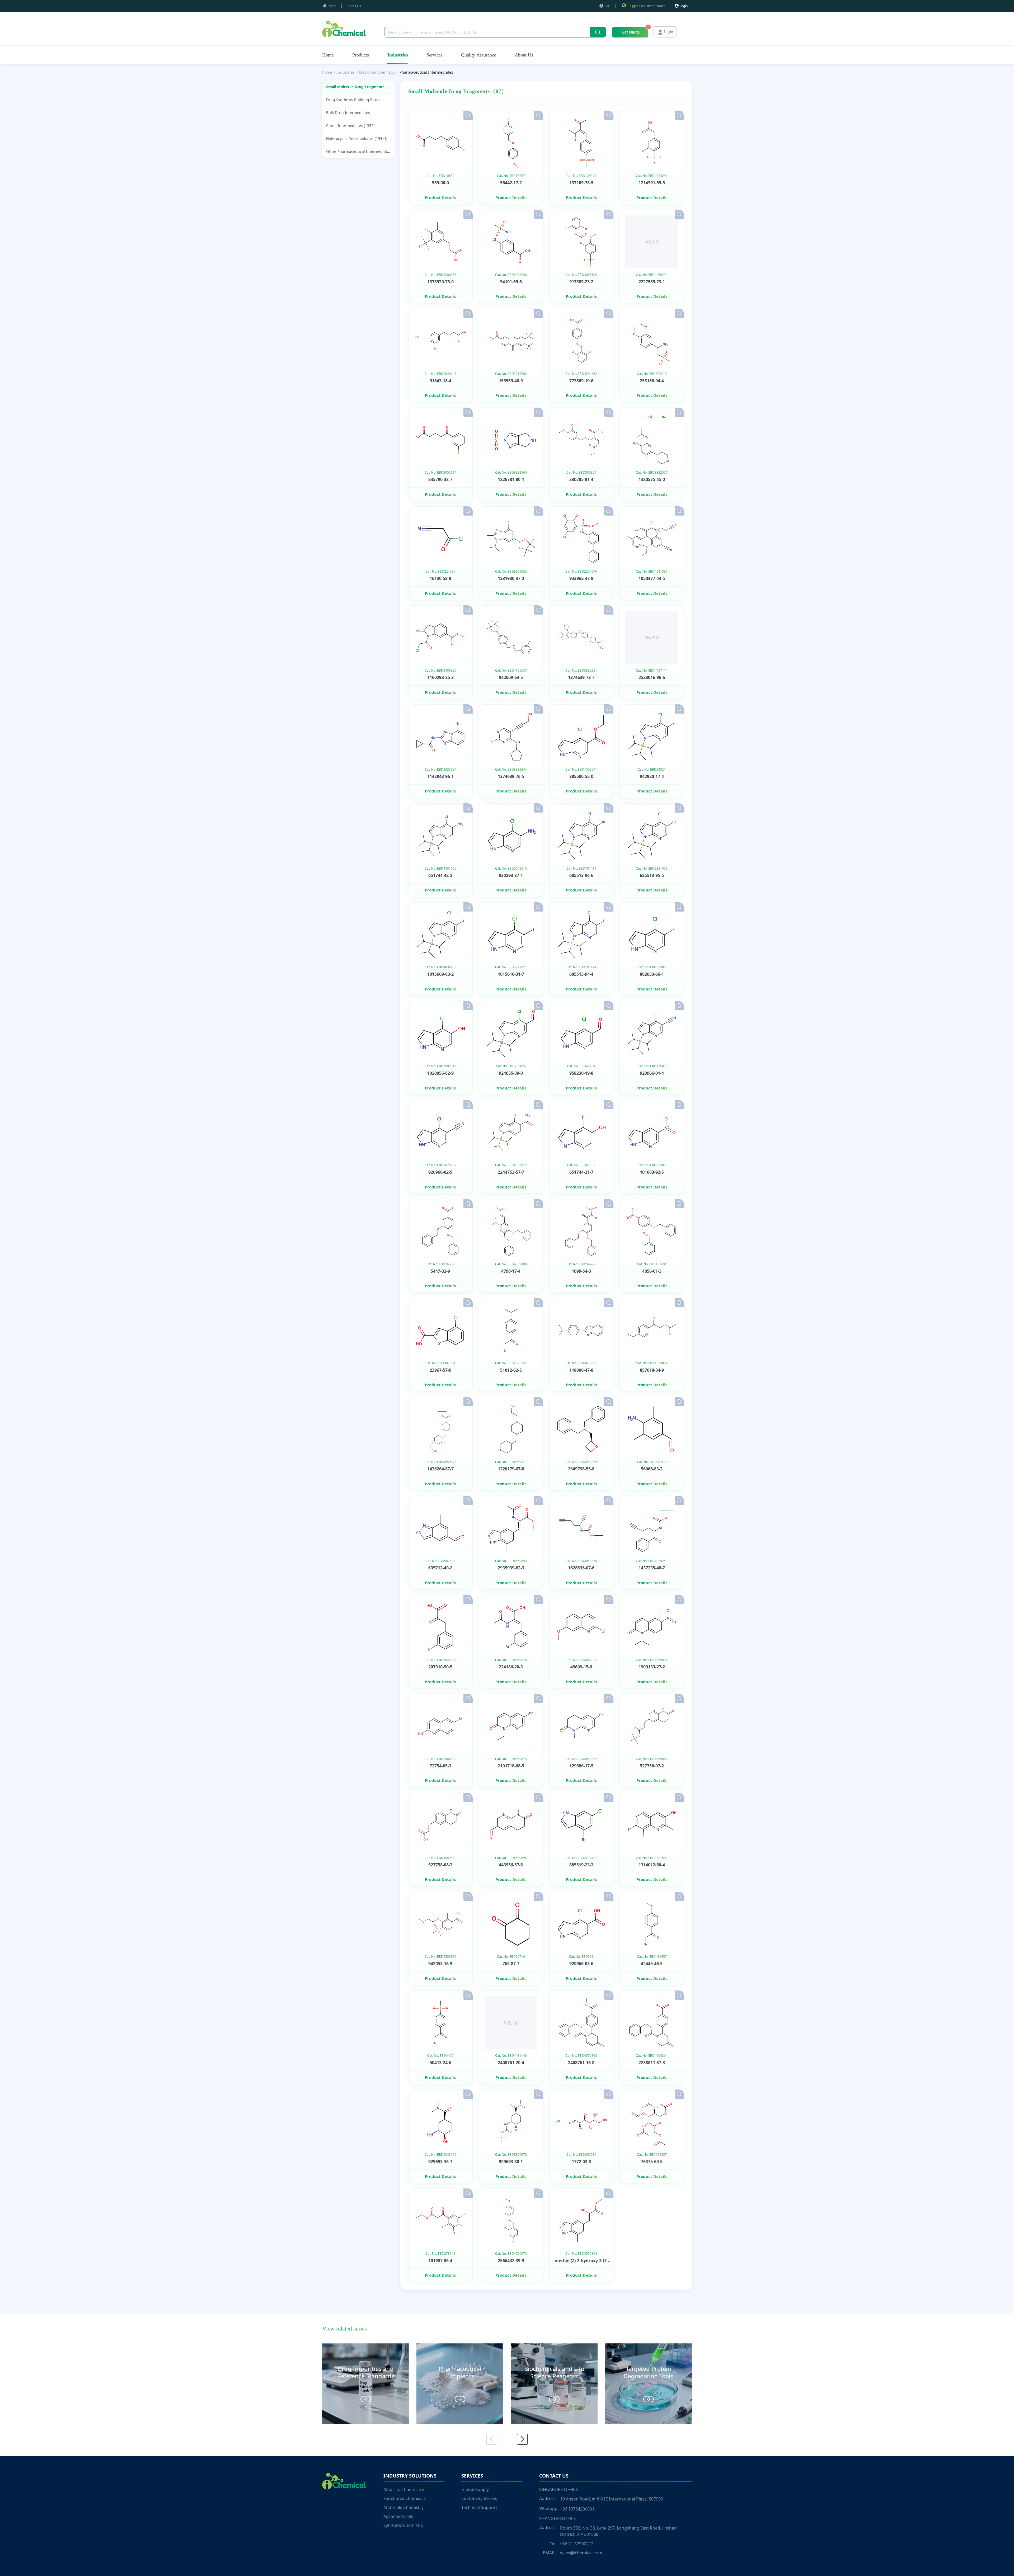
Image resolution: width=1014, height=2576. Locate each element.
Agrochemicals (398, 2516)
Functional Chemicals (405, 2498)
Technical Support (479, 2507)
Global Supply (475, 2489)
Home (332, 6)
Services (435, 55)
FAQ (607, 6)
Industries (398, 55)
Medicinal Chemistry (404, 2489)
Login (684, 6)
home (327, 72)
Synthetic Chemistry (403, 2525)
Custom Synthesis (479, 2498)
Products (361, 55)
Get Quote (630, 32)
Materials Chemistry (403, 2507)
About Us (354, 6)
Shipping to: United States (647, 6)
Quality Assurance (479, 55)
